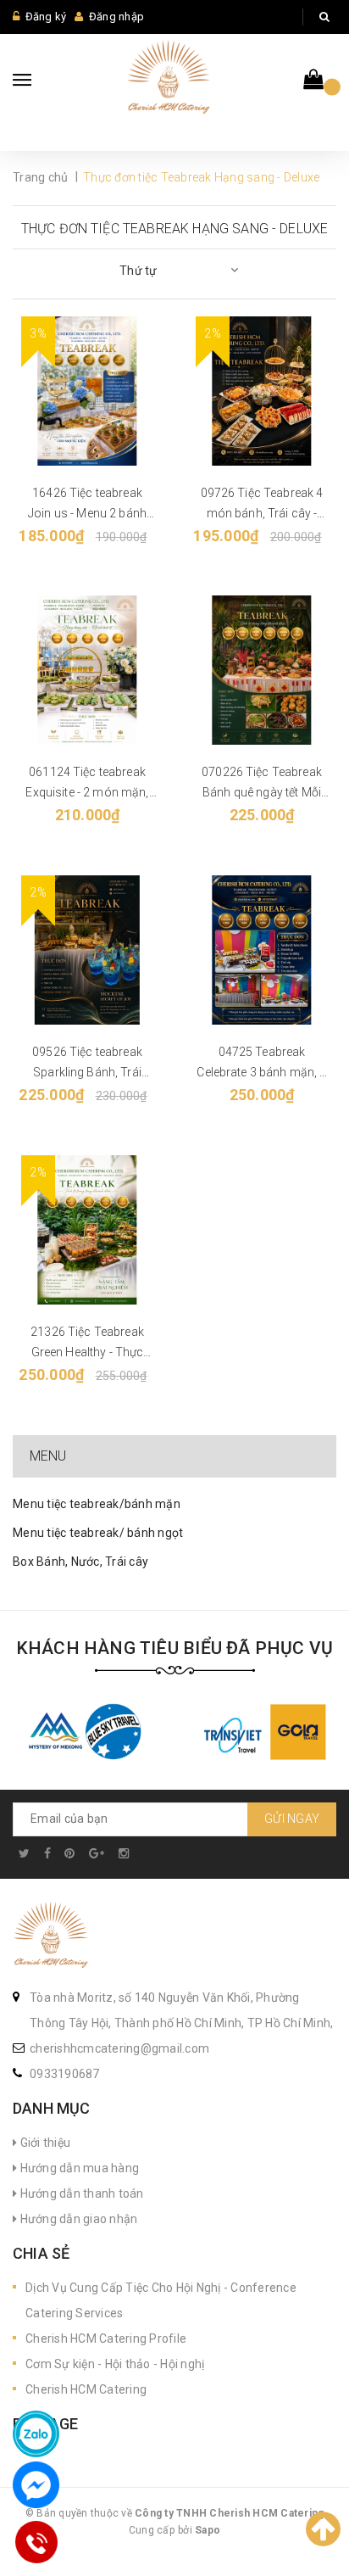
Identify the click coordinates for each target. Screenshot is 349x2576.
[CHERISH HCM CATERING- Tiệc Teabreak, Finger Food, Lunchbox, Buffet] (51, 1936)
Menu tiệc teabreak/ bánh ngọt (98, 1533)
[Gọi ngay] (36, 2542)
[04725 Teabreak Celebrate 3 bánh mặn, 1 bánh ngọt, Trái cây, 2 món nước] (262, 950)
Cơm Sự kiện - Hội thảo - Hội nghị (115, 2364)
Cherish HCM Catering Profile (106, 2339)
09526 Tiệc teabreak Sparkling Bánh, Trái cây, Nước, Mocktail (87, 1072)
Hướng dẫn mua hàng (78, 2168)
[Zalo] (36, 2434)
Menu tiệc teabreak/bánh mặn (97, 1504)
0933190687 (65, 2074)
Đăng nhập (116, 17)
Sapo (208, 2530)
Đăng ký (46, 17)
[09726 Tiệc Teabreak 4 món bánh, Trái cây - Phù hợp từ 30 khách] (262, 391)
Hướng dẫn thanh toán (80, 2193)
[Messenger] (36, 2485)
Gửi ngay (292, 1819)
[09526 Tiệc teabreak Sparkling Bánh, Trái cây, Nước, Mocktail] (87, 950)
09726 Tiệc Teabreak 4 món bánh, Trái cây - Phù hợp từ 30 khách (262, 513)
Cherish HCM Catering (86, 2389)
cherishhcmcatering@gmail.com (119, 2048)
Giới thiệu (44, 2143)
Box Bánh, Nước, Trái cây (80, 1562)
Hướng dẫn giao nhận (77, 2219)
